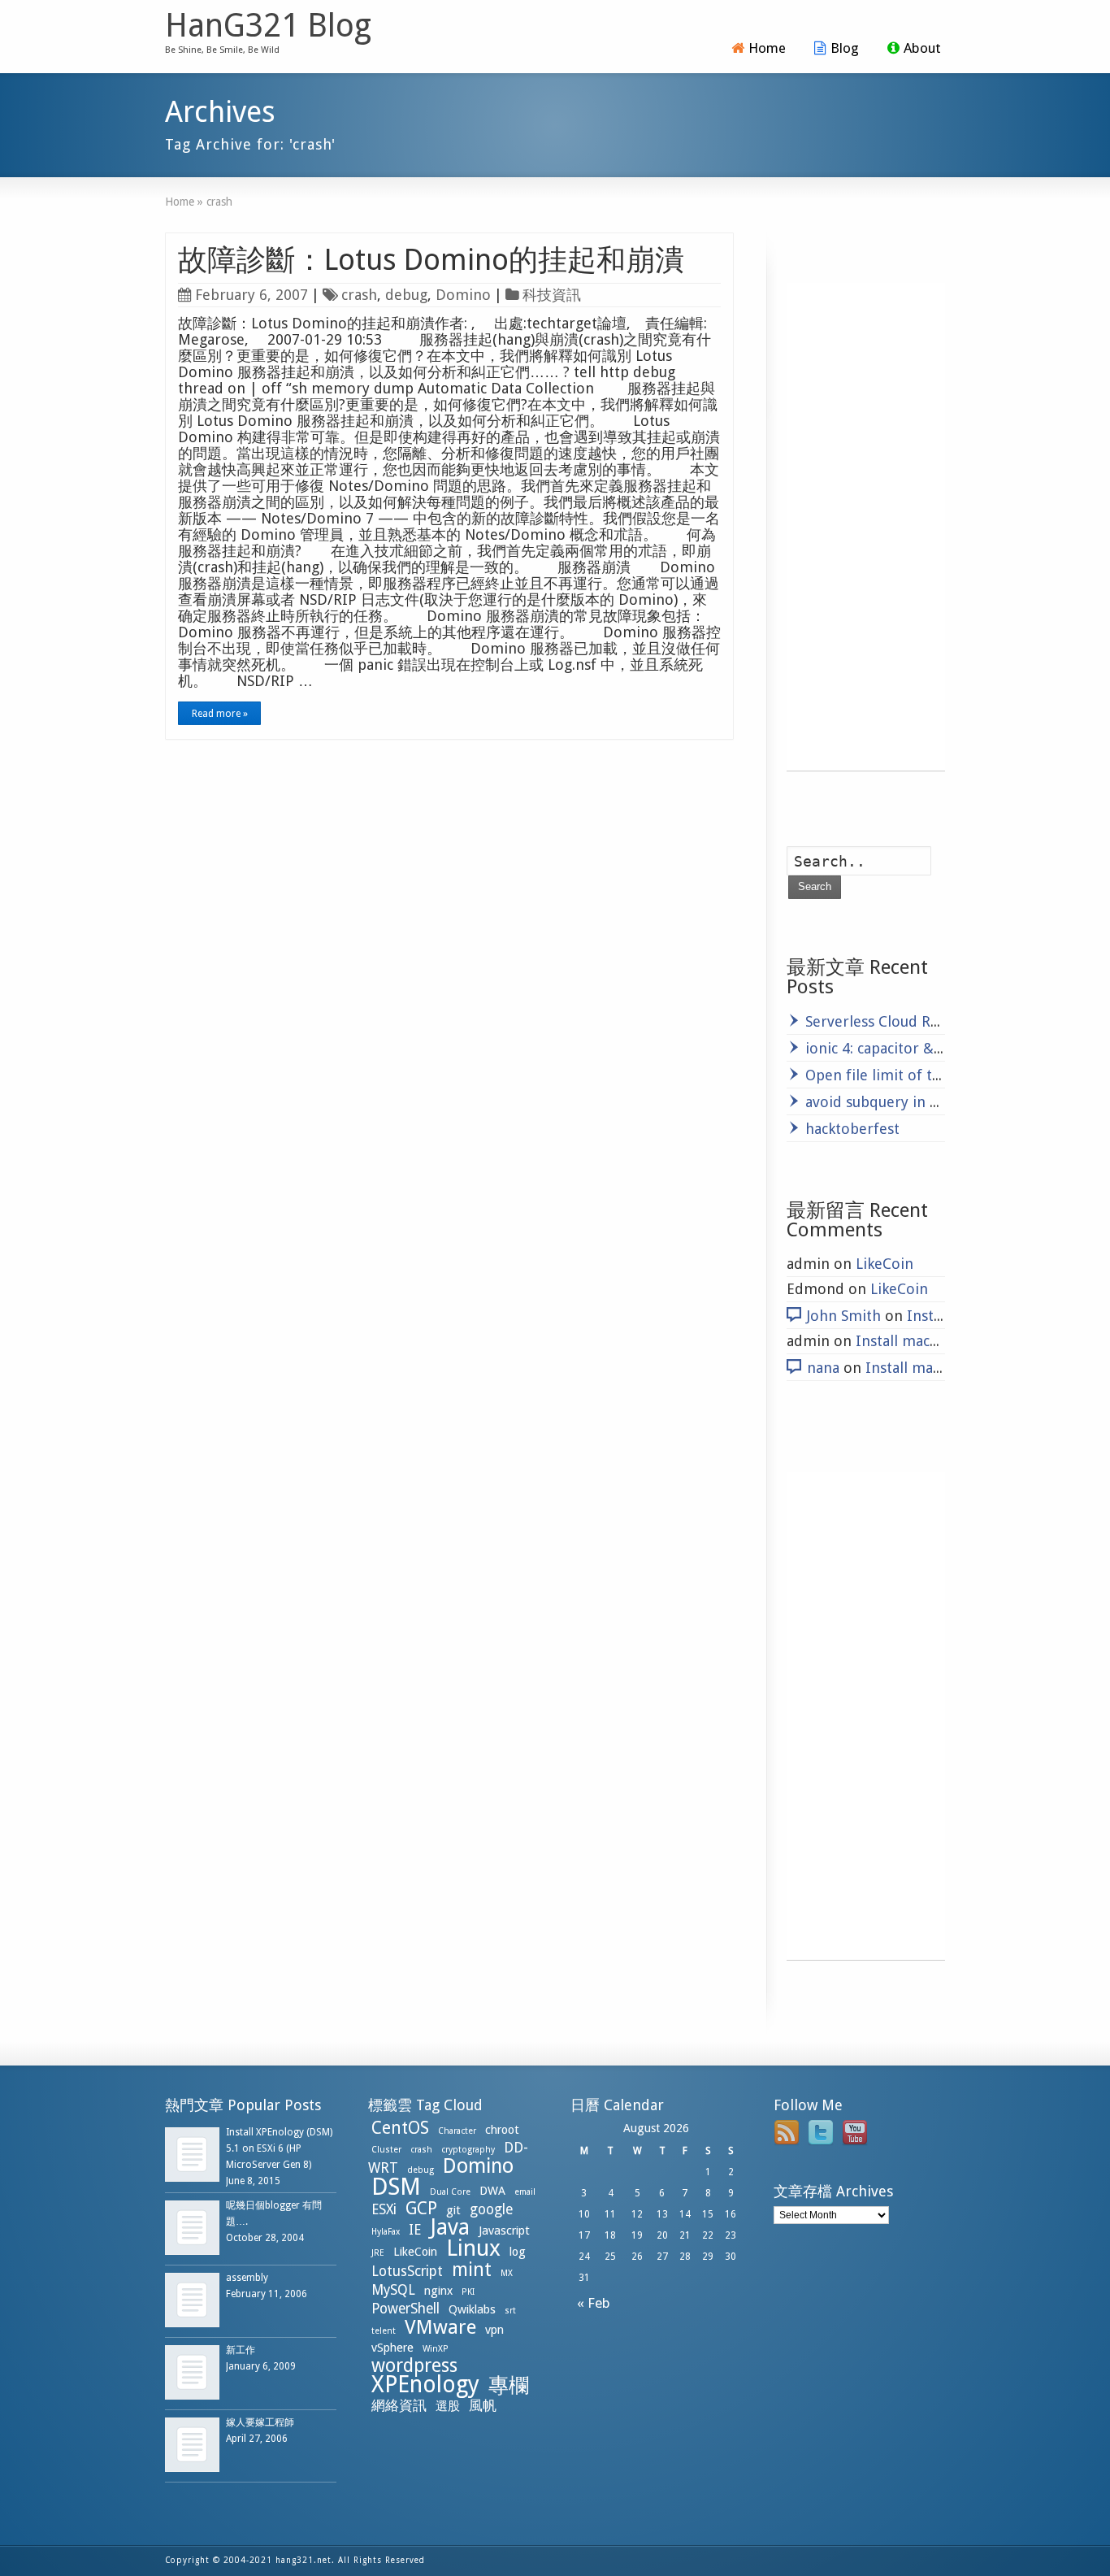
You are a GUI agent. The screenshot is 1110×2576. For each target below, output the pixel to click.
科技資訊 (552, 295)
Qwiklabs (472, 2309)
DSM (396, 2187)
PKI (468, 2292)
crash (359, 295)
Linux (473, 2248)
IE (415, 2230)
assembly (247, 2278)
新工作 (241, 2350)
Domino (463, 295)
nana (823, 1368)
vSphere (392, 2348)
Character (457, 2131)
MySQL (393, 2290)
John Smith (844, 1316)
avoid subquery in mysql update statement (950, 1102)
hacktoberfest (852, 1129)
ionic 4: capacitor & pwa (885, 1048)
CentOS (400, 2128)
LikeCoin (885, 1264)
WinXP (436, 2349)
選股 (448, 2406)
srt (510, 2311)
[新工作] (192, 2372)
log (518, 2252)
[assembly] (192, 2300)
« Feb (590, 2303)
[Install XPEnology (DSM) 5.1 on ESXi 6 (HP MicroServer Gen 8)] (192, 2155)
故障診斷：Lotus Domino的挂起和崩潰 (431, 260)
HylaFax (386, 2232)
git (453, 2210)
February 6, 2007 (251, 295)
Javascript (504, 2231)
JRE (378, 2253)
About (922, 48)
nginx (438, 2291)
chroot (502, 2130)
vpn (494, 2330)
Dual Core (450, 2192)
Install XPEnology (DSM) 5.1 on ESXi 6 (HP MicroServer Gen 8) (279, 2148)
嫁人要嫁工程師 (260, 2422)
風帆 (483, 2405)
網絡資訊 (399, 2405)
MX (507, 2273)
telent (384, 2331)
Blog (845, 48)
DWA (492, 2191)
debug (406, 295)
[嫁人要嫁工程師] (192, 2445)
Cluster (386, 2150)
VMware (440, 2327)
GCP (421, 2208)
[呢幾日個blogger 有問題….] (192, 2228)
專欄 (509, 2385)
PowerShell (405, 2309)
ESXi (384, 2209)
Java (450, 2227)
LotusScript (407, 2271)
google (491, 2209)
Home (767, 48)
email (525, 2192)
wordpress (414, 2365)
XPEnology (425, 2385)
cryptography (468, 2150)
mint (472, 2270)
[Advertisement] (866, 527)
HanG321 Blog (268, 26)
